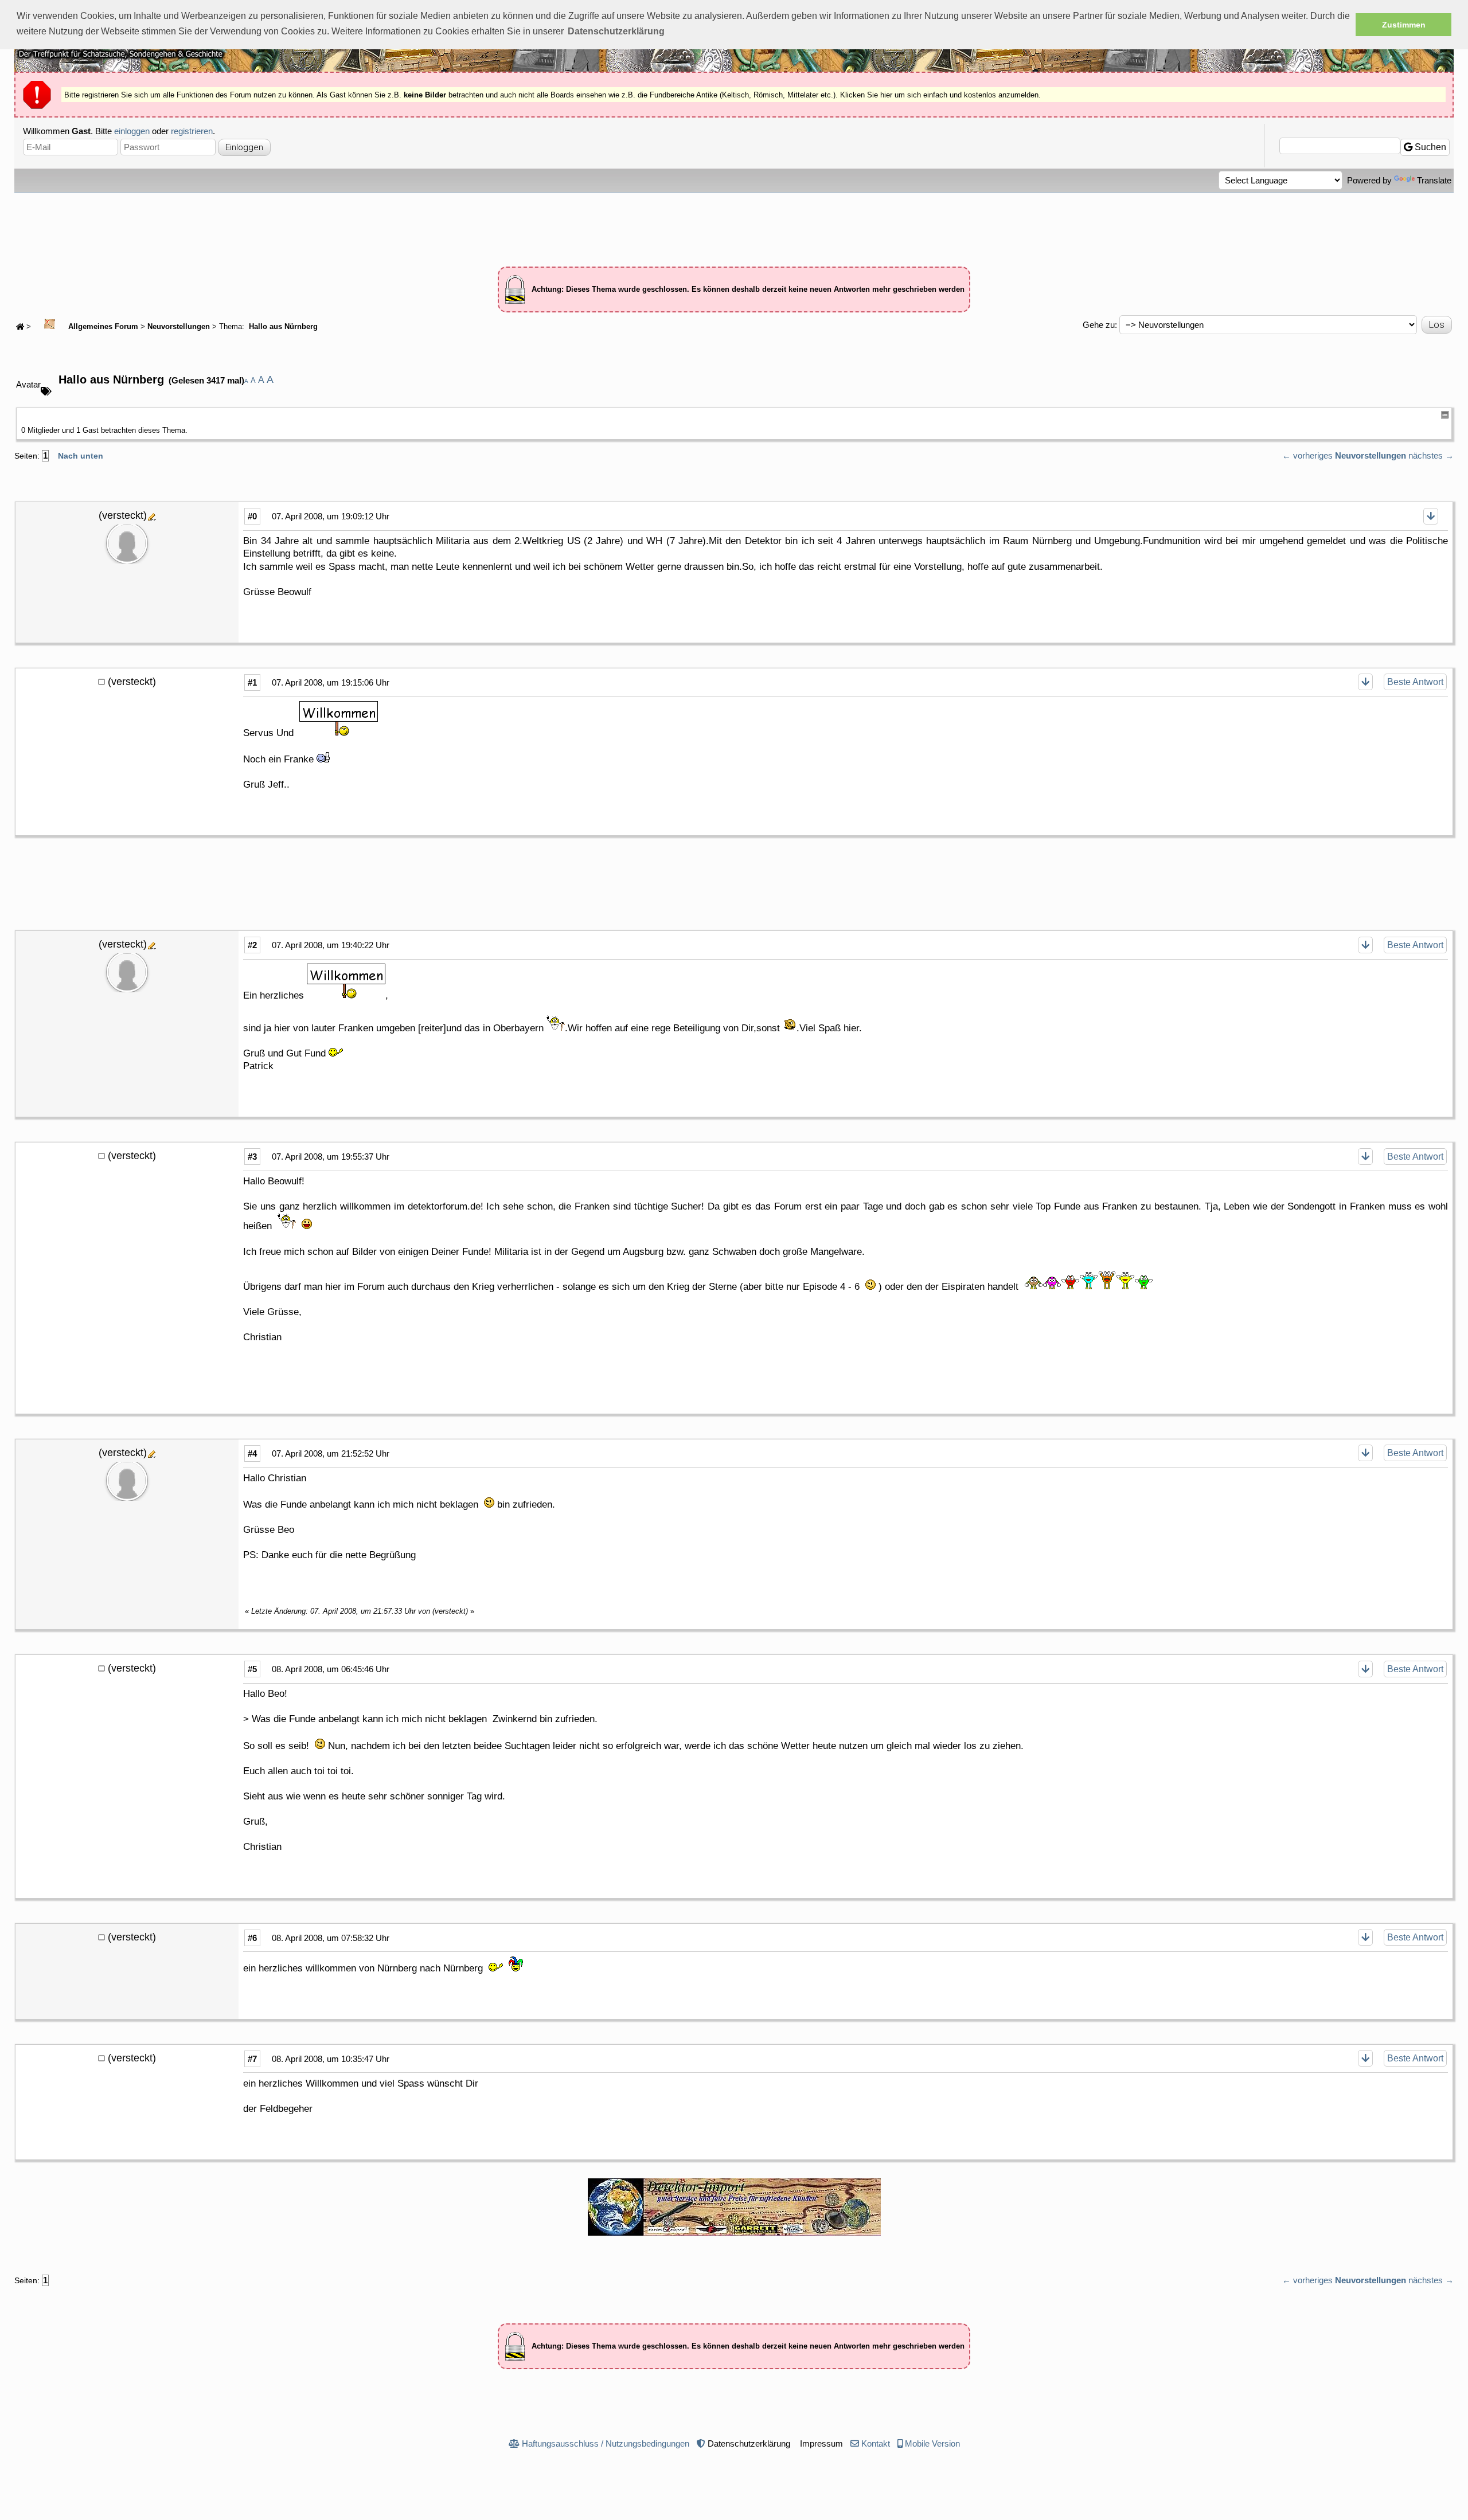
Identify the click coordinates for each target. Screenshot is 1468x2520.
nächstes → (1431, 455)
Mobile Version (932, 2443)
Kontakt (876, 2443)
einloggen (132, 131)
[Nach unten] (1431, 516)
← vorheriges (1307, 455)
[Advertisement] (734, 224)
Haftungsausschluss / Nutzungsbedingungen (606, 2443)
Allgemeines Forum (102, 327)
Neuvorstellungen (179, 327)
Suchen (1429, 147)
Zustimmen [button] (1404, 25)
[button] (616, 32)
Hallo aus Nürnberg (282, 327)
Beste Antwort (1415, 682)
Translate (1434, 180)
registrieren (192, 131)
